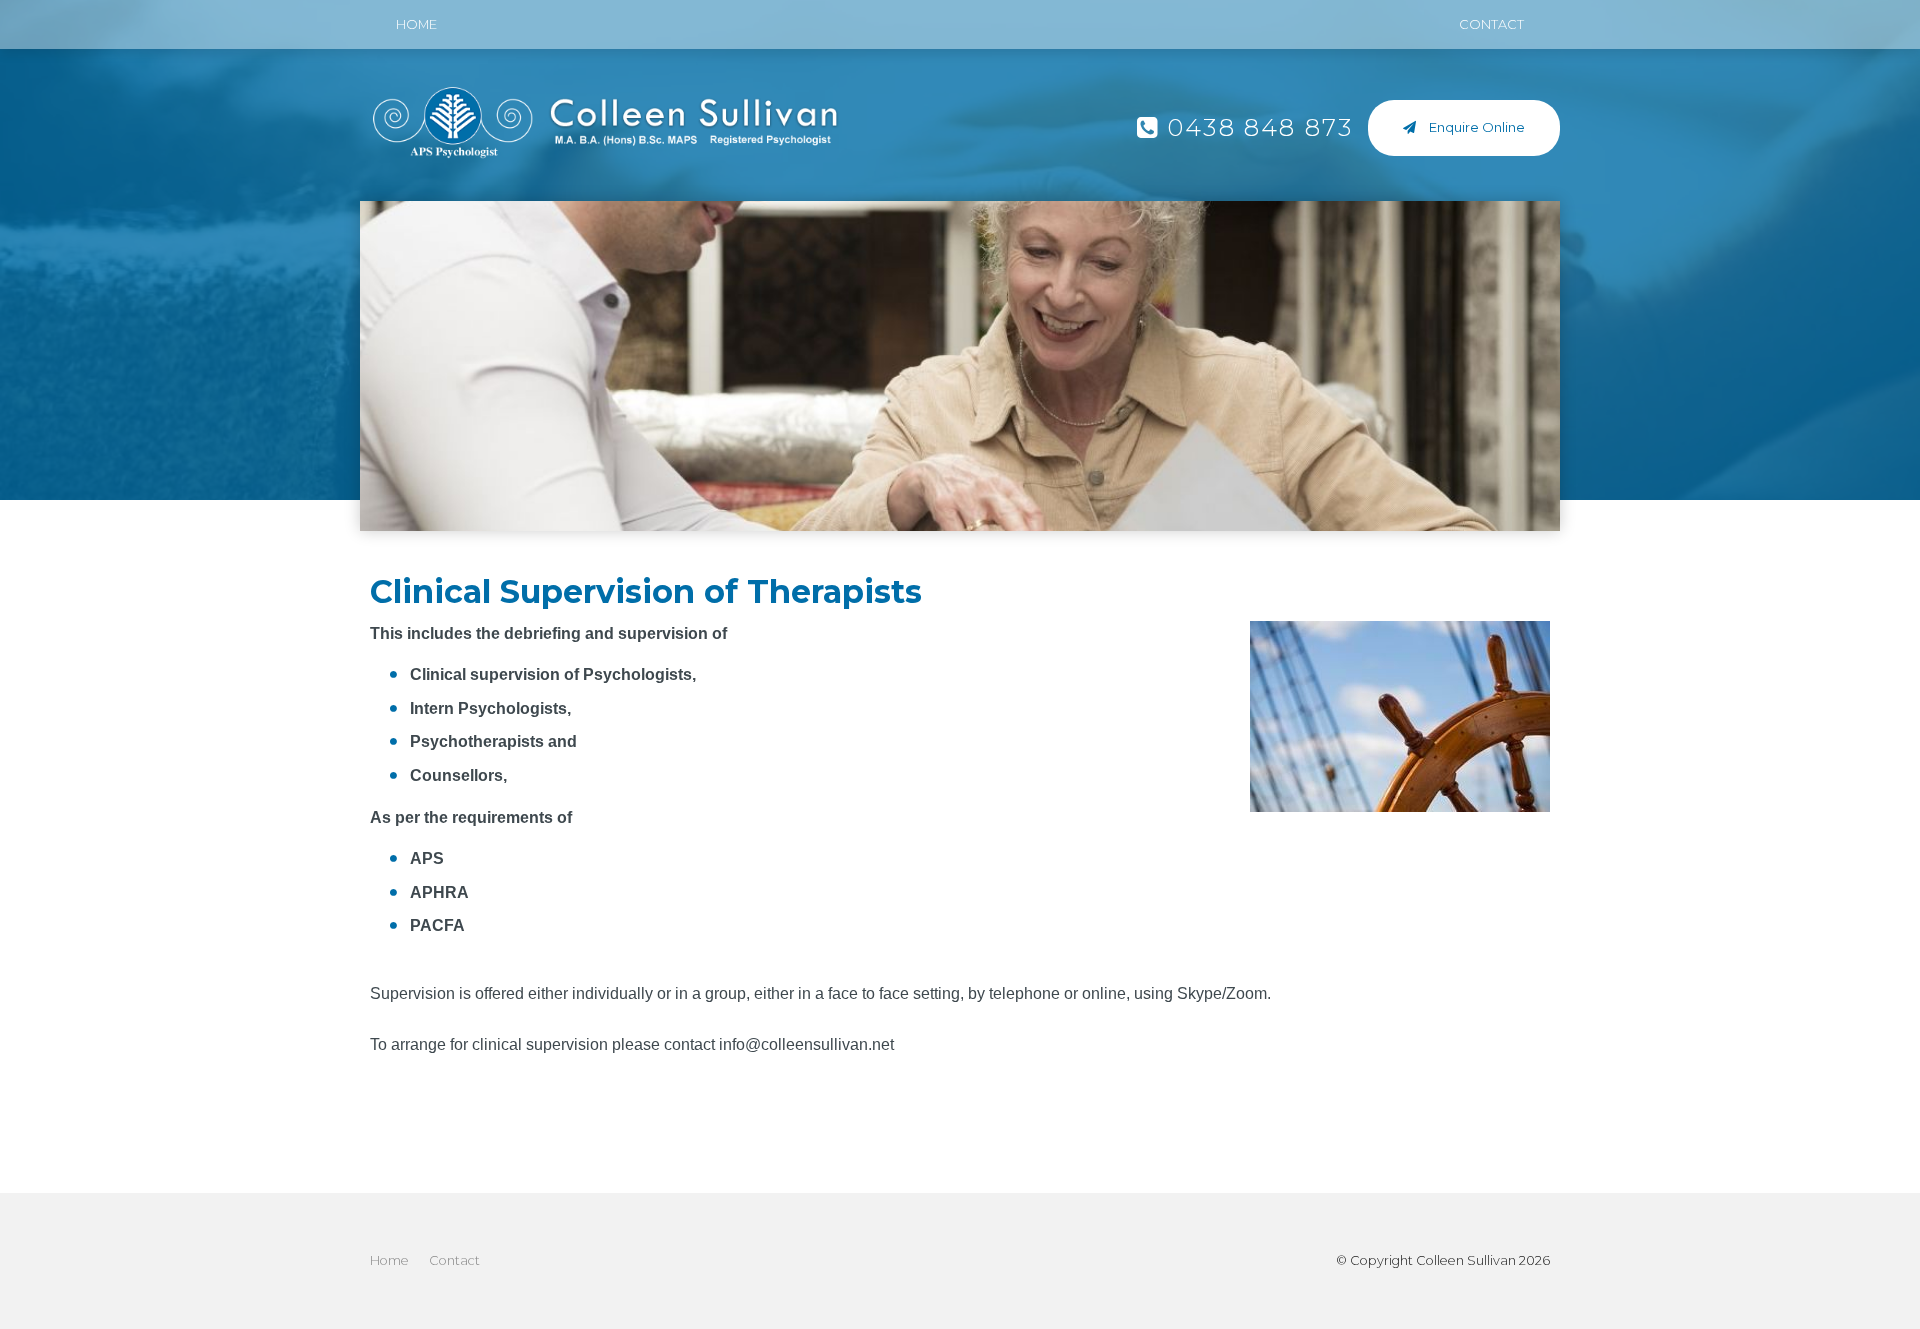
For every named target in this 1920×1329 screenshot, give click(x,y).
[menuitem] (389, 1261)
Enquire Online (1477, 127)
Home (416, 24)
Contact (1491, 24)
